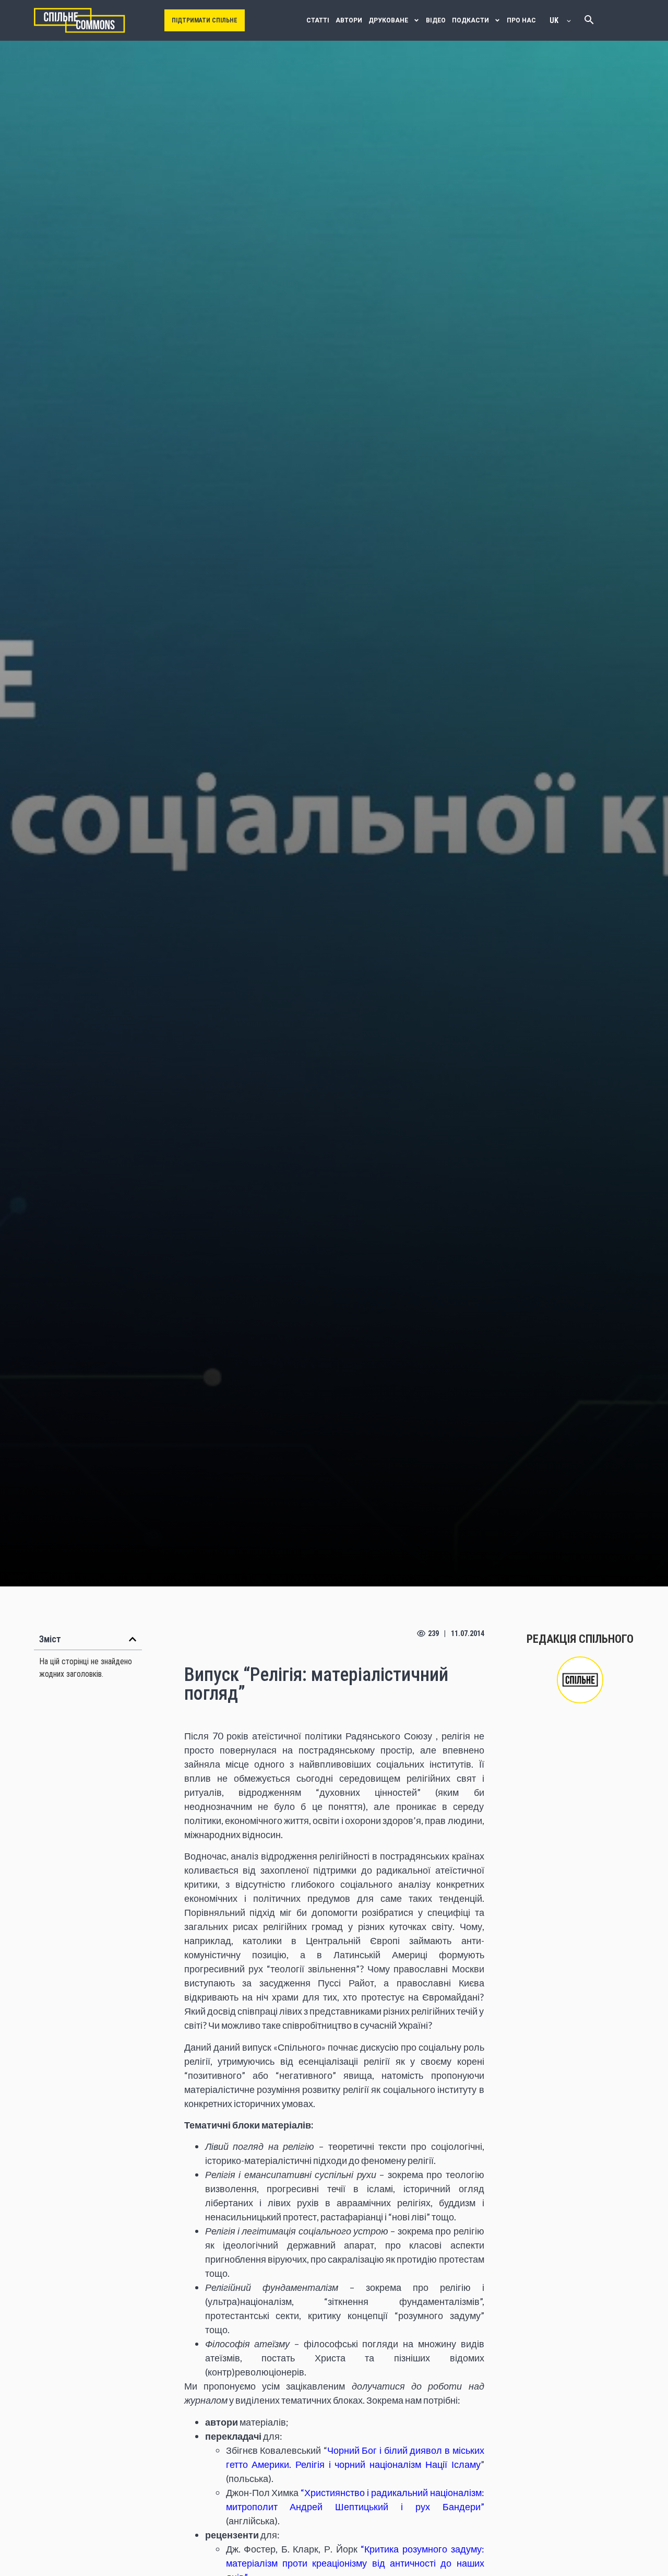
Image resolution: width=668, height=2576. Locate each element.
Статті (318, 20)
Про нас (521, 20)
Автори (349, 20)
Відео (436, 20)
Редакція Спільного (580, 1639)
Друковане (388, 20)
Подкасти (470, 20)
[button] (133, 1639)
